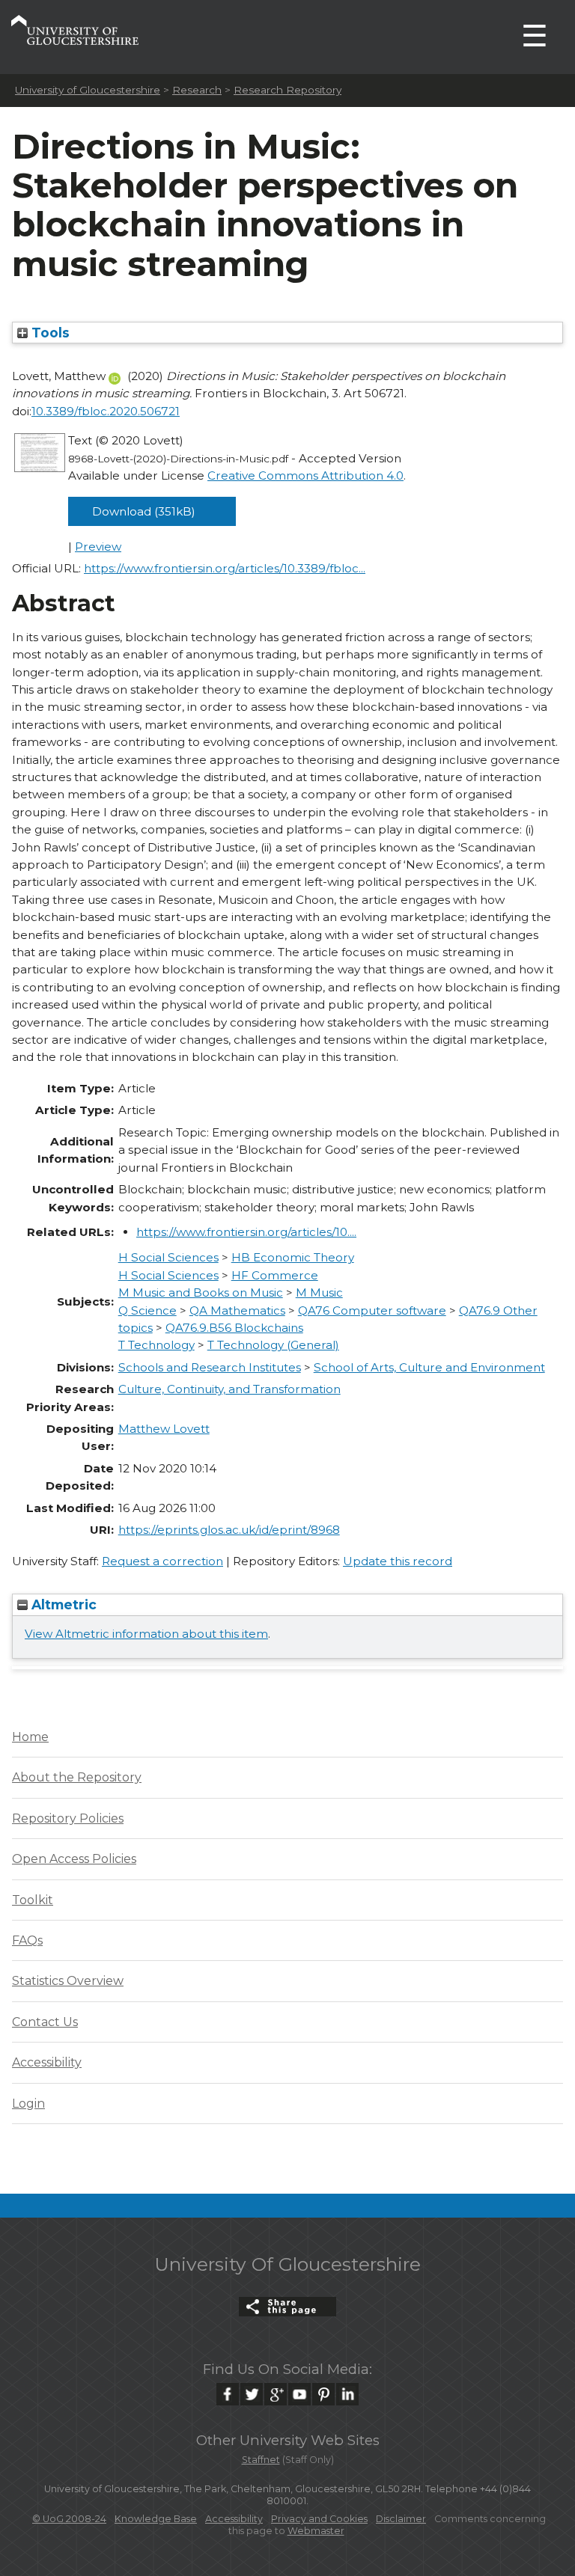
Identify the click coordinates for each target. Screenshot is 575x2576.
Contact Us (45, 2022)
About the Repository (77, 1777)
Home (30, 1737)
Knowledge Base (156, 2519)
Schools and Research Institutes (210, 1367)
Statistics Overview (68, 1981)
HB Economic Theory (293, 1257)
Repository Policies (68, 1818)
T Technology (156, 1345)
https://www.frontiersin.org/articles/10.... (246, 1232)
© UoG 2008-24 (69, 2519)
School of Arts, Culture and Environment (429, 1367)
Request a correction (162, 1561)
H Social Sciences (168, 1257)
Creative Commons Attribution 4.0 (305, 475)
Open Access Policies (74, 1859)
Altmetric (62, 1604)
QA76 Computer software (372, 1310)
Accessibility (47, 2062)
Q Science (147, 1310)
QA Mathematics (237, 1310)
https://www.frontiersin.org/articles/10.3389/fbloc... (225, 568)
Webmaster (316, 2531)
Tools (49, 333)
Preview (98, 547)
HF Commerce (275, 1275)
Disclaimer (401, 2519)
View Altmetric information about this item (146, 1634)
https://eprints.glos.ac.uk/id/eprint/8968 (229, 1530)
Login (28, 2104)
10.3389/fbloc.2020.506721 (106, 411)
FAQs (27, 1940)
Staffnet (261, 2460)
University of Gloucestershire (88, 90)
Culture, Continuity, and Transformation (229, 1389)
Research (197, 90)
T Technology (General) (273, 1345)
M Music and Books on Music (201, 1292)
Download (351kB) (144, 511)
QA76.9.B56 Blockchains (234, 1328)
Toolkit (33, 1900)
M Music (319, 1292)
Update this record (398, 1561)
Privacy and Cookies (319, 2519)
